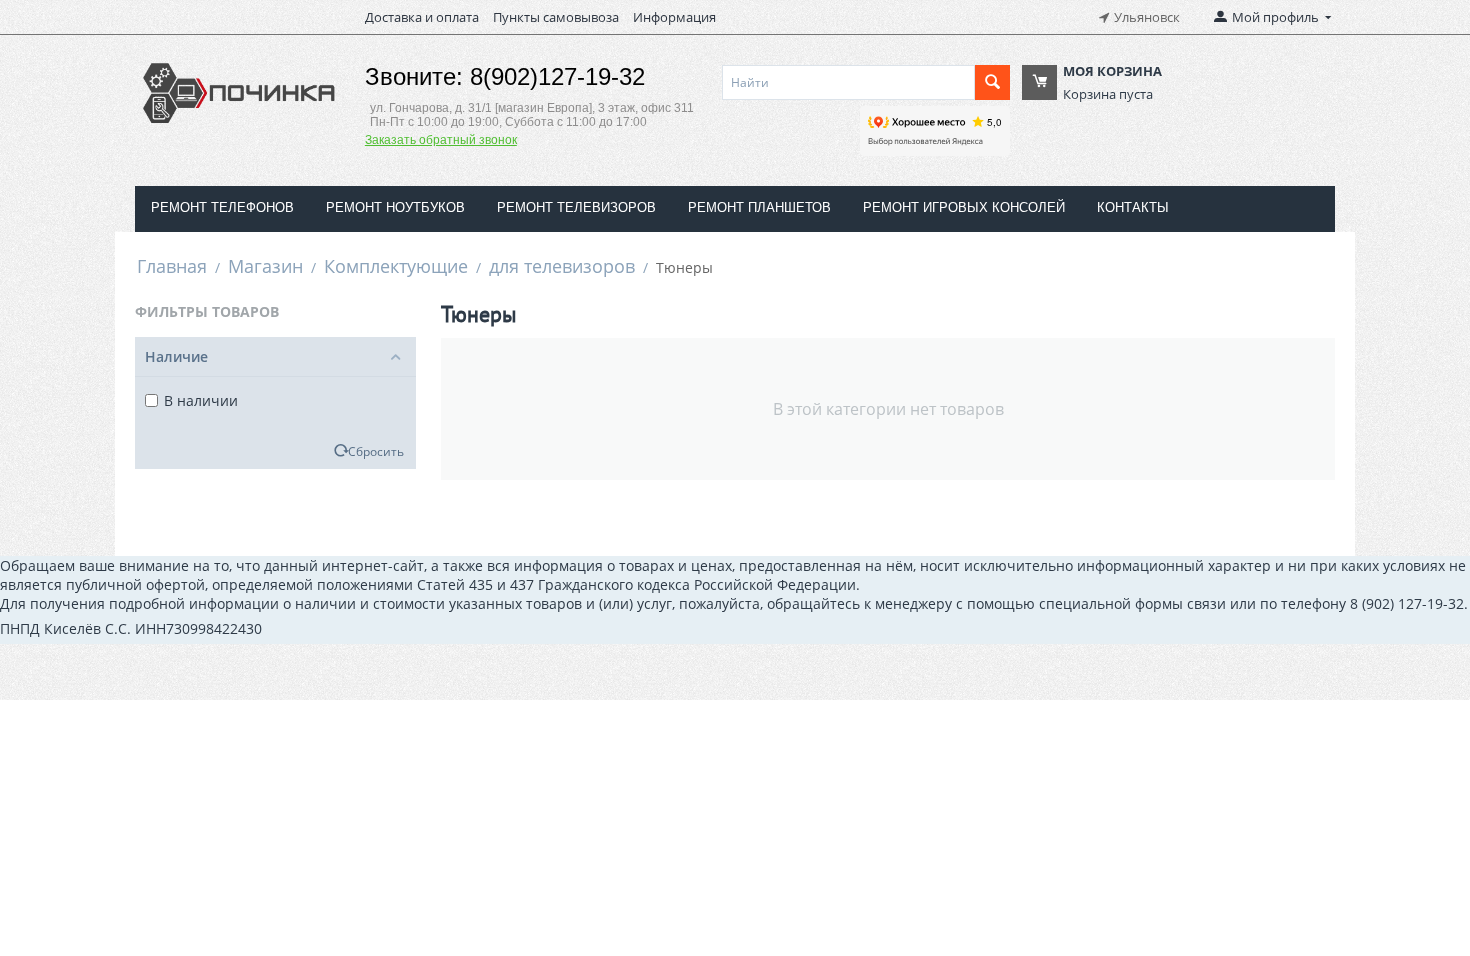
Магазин (265, 266)
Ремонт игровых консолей (964, 207)
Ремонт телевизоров (576, 207)
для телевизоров (562, 266)
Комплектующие (396, 266)
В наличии (201, 400)
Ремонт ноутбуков (395, 207)
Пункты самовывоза (556, 17)
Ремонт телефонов (222, 207)
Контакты (1133, 207)
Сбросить (376, 451)
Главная (172, 266)
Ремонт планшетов (759, 207)
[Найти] (992, 82)
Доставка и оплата (422, 17)
